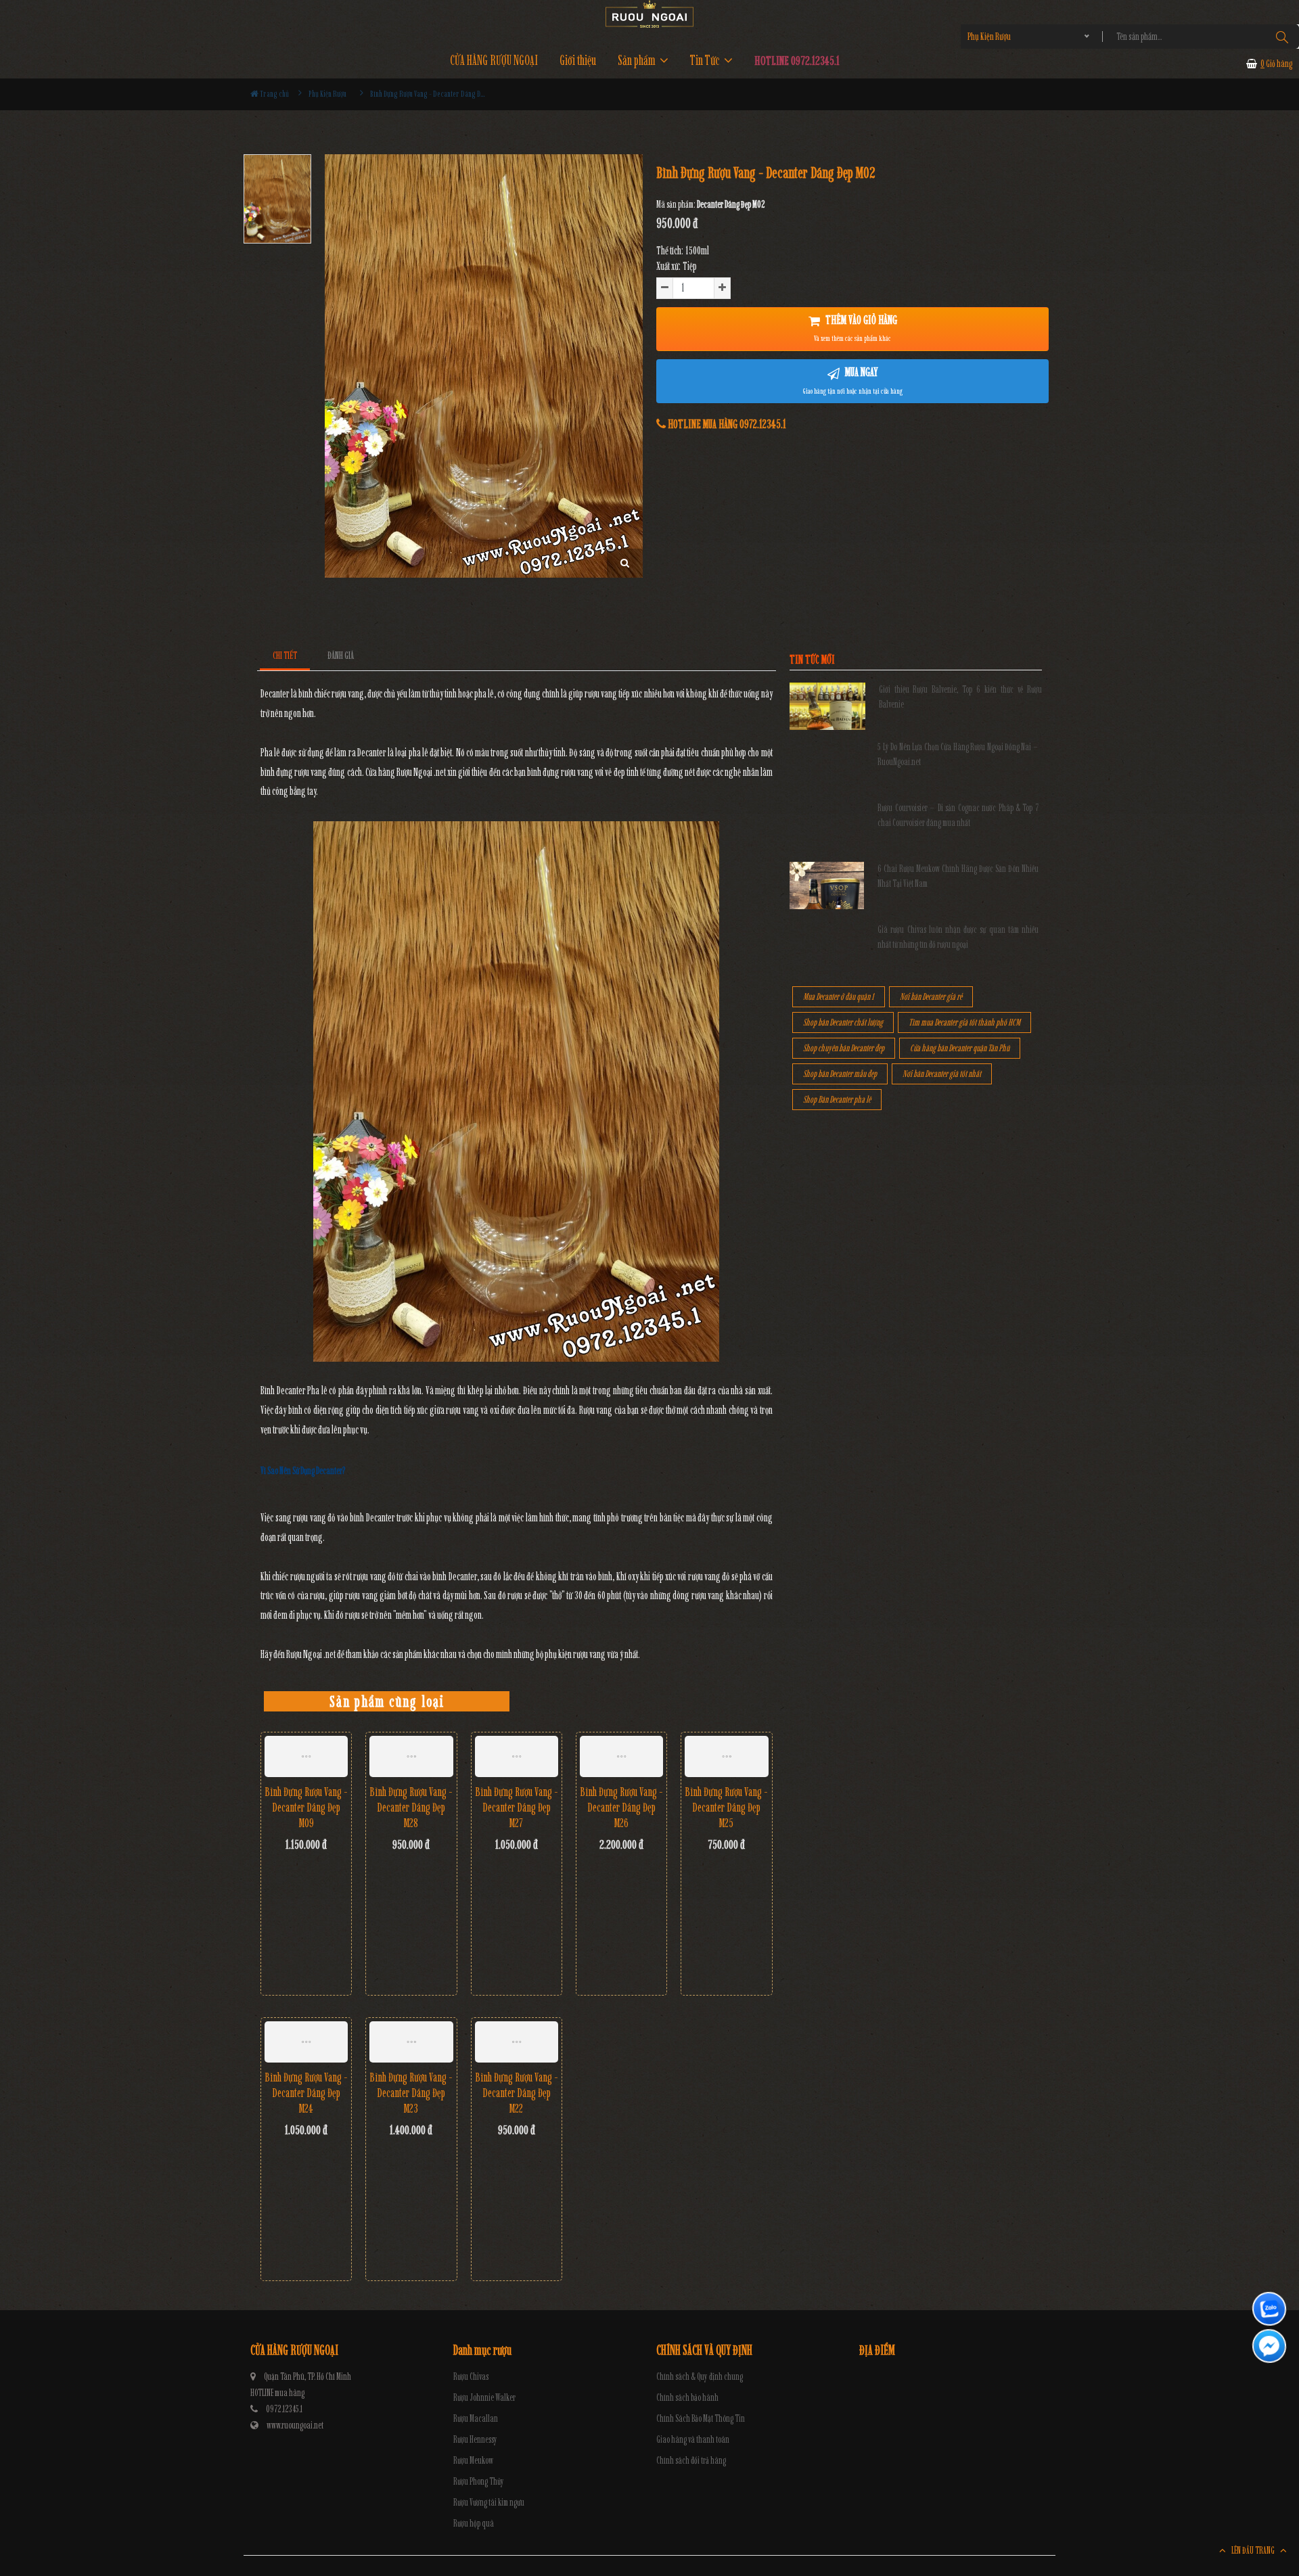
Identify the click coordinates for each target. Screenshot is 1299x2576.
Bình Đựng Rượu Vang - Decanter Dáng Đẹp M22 (517, 2093)
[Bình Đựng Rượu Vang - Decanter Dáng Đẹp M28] (411, 1757)
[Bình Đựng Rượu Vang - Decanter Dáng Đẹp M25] (726, 1757)
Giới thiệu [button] (578, 61)
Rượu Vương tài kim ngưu (489, 2503)
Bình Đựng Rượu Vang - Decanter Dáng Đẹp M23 (411, 2093)
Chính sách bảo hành (687, 2398)
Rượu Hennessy (475, 2440)
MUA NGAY (853, 380)
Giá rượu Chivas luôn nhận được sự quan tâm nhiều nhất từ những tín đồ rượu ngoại (958, 937)
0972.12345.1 (284, 2409)
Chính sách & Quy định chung (700, 2377)
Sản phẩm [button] (638, 61)
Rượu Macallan (476, 2419)
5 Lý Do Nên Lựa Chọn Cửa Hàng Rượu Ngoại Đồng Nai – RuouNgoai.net (958, 755)
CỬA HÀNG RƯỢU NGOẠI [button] (494, 61)
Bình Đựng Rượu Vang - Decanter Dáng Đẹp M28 (411, 1808)
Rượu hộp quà (474, 2524)
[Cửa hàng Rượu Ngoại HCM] (649, 14)
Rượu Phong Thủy (479, 2482)
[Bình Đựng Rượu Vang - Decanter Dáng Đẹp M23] (411, 2042)
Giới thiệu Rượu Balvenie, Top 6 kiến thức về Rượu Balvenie (960, 697)
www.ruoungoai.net (295, 2425)
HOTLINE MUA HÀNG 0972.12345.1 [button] (726, 424)
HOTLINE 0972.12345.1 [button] (797, 61)
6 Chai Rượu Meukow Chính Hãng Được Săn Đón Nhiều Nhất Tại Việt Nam (958, 876)
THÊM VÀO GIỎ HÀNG (856, 328)
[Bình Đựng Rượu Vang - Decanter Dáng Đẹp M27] (517, 1757)
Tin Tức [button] (706, 61)
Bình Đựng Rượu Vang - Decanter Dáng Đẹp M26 (621, 1808)
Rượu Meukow (473, 2461)
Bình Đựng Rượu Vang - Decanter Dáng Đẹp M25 (726, 1808)
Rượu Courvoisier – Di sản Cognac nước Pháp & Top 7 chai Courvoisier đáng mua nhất (958, 815)
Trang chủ (274, 94)
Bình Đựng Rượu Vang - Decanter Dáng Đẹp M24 (306, 2093)
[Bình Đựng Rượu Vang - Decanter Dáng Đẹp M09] (306, 1757)
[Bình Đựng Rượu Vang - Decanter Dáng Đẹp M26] (621, 1757)
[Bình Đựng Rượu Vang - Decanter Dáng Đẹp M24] (306, 2042)
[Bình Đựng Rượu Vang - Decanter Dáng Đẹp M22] (517, 2042)
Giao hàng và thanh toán (693, 2440)
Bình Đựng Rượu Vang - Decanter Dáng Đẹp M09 (306, 1808)
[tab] (285, 656)
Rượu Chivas (471, 2377)
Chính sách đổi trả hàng (691, 2461)
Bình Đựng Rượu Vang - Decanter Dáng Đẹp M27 (517, 1808)
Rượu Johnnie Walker (484, 2398)
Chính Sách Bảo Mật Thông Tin (701, 2419)
